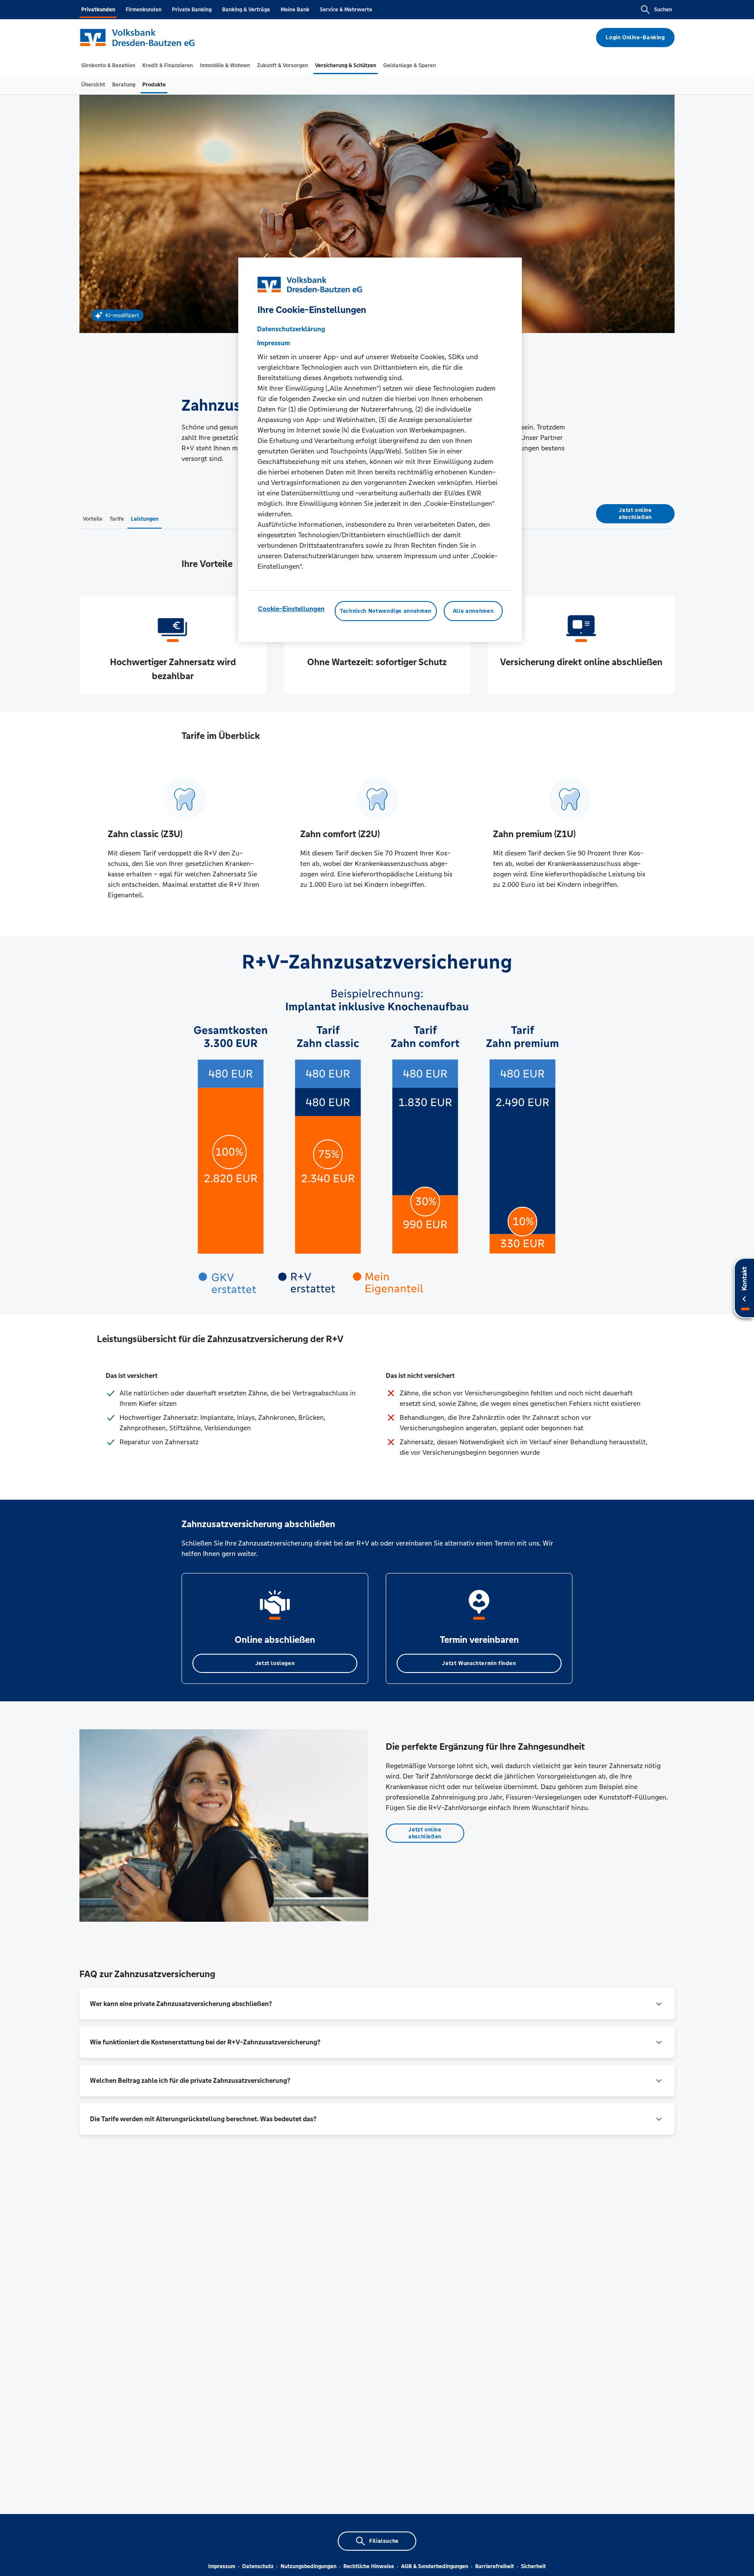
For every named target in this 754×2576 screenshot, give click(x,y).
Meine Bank (295, 10)
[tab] (108, 65)
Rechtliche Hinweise (369, 2566)
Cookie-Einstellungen (291, 609)
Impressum (222, 2566)
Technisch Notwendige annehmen (386, 611)
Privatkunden (98, 10)
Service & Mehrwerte (346, 10)
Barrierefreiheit (495, 2566)
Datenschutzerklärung (291, 329)
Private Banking (192, 10)
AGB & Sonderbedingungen (435, 2566)
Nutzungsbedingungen (308, 2566)
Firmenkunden (144, 10)
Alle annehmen (473, 611)
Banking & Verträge (246, 10)
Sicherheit (533, 2566)
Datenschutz (258, 2566)
